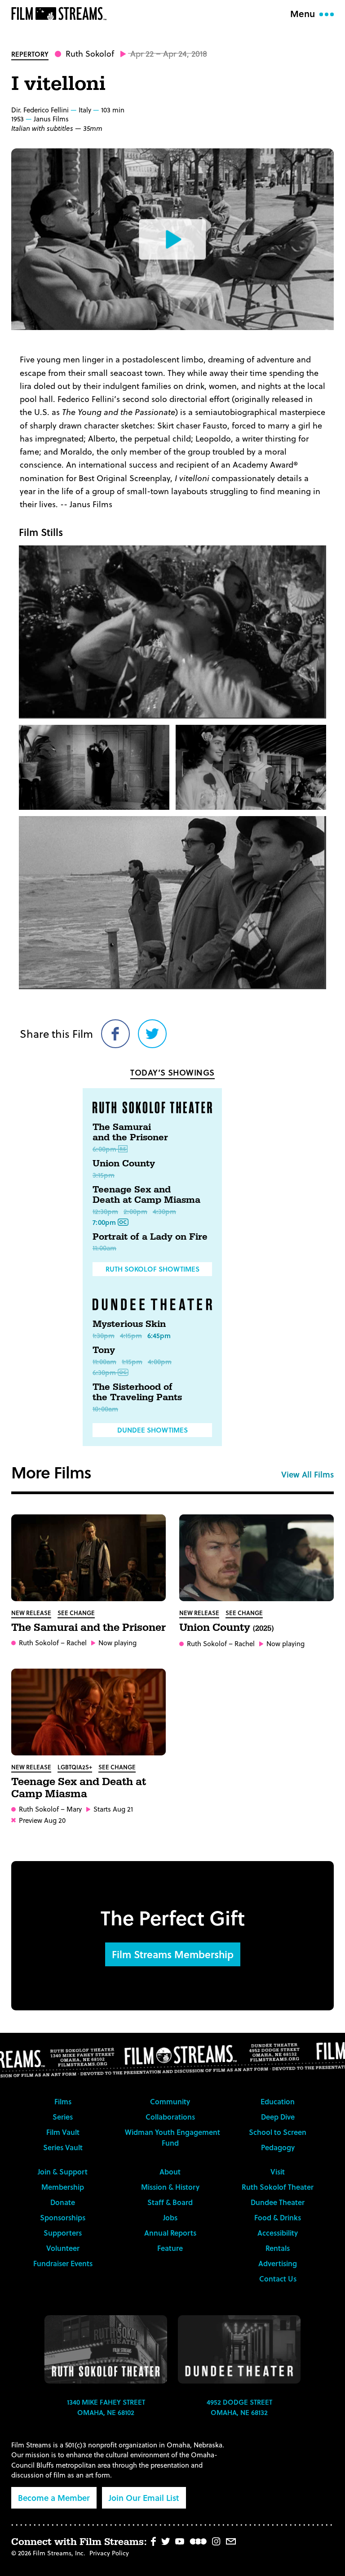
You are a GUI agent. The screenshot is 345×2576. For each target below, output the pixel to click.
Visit (278, 2172)
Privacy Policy (109, 2553)
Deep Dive (278, 2117)
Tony (104, 1350)
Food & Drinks (278, 2217)
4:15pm (131, 1335)
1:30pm (104, 1335)
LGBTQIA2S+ (75, 1767)
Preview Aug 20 (42, 1820)
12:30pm (105, 1211)
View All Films (307, 1474)
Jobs (170, 2217)
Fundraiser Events (63, 2263)
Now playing (117, 1643)
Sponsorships (63, 2217)
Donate (63, 2202)
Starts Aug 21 (113, 1809)
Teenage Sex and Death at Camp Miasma (146, 1195)
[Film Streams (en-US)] (61, 13)
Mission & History (170, 2187)
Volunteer (63, 2248)
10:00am (105, 1409)
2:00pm (135, 1211)
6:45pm (159, 1335)
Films (63, 2101)
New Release (31, 1613)
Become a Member (54, 2498)
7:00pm (104, 1222)
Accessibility (278, 2233)
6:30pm (104, 1372)
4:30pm (164, 1211)
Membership (63, 2187)
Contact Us (278, 2279)
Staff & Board (170, 2202)
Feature (170, 2248)
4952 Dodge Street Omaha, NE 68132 (239, 2407)
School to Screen (278, 2132)
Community (170, 2101)
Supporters (63, 2233)
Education (278, 2101)
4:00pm (160, 1362)
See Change (76, 1613)
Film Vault (63, 2132)
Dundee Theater (278, 2202)
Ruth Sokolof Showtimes (153, 1269)
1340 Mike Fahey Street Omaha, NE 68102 (106, 2407)
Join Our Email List (144, 2498)
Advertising (278, 2263)
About (170, 2172)
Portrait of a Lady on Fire (150, 1237)
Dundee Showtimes (153, 1430)
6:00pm (104, 1149)
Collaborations (170, 2117)
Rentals (278, 2248)
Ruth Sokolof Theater (278, 2187)
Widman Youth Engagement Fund (172, 2137)
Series (63, 2117)
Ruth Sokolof (90, 53)
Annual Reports (170, 2233)
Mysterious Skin (129, 1324)
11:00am (104, 1248)
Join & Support (63, 2172)
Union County (124, 1164)
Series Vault (63, 2147)
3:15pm (104, 1175)
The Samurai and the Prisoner (130, 1133)
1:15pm (132, 1362)
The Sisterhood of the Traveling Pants (137, 1393)
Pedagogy (278, 2147)
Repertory (30, 54)
